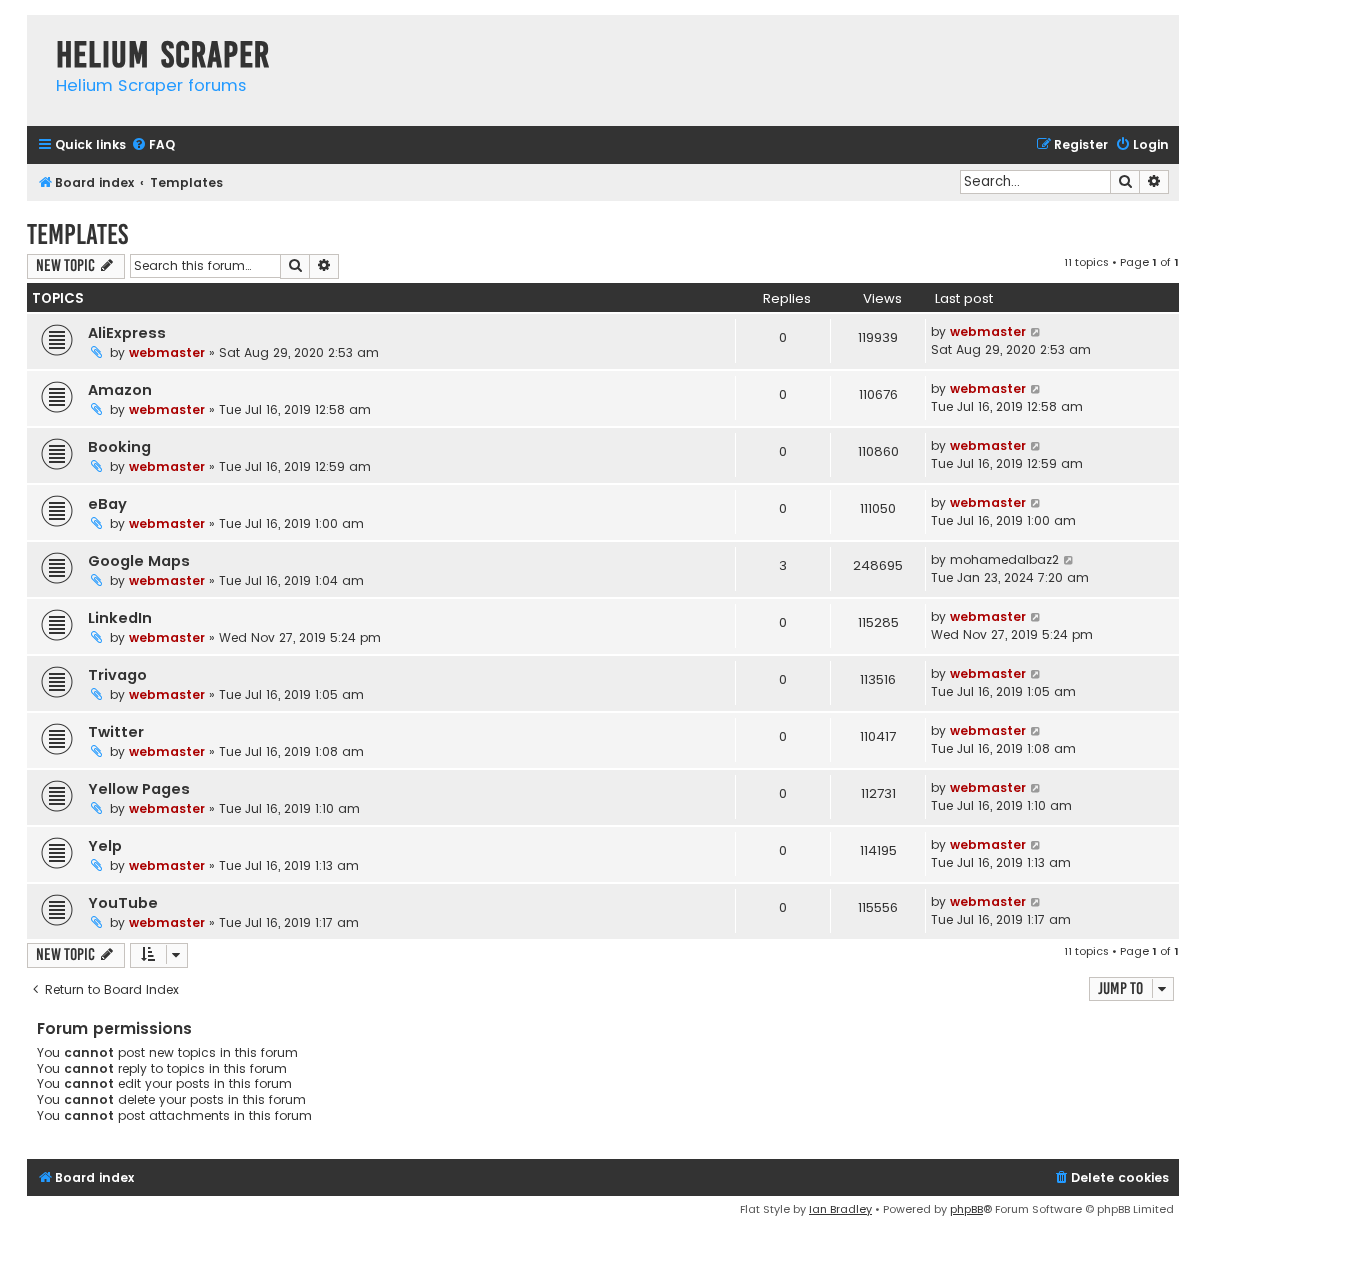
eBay (107, 504)
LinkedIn (120, 618)
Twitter (116, 732)
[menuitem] (153, 145)
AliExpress (127, 333)
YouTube (123, 903)
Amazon (120, 390)
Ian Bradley (840, 1209)
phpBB (966, 1209)
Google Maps (139, 561)
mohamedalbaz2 (1004, 559)
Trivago (117, 675)
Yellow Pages (139, 789)
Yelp (105, 846)
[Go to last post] (1036, 332)
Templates (77, 234)
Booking (119, 447)
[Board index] (36, 34)
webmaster (167, 352)
